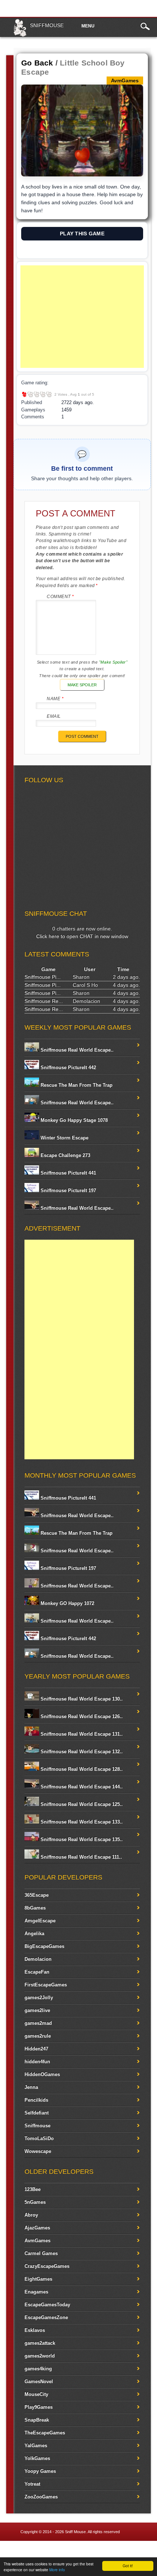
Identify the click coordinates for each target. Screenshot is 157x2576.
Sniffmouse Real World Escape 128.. (81, 1769)
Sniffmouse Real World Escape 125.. (81, 1804)
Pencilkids (36, 2100)
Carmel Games (41, 2253)
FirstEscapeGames (46, 1985)
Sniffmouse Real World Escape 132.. (81, 1752)
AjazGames (37, 2228)
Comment (60, 597)
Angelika (34, 1933)
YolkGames (37, 2458)
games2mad (38, 2023)
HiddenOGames (42, 2074)
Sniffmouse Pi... (43, 977)
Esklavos (35, 2330)
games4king (38, 2369)
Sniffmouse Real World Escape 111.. (81, 1857)
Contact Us (141, 2550)
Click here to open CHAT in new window (82, 936)
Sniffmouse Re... (44, 1001)
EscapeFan (37, 1972)
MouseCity (36, 2394)
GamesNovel (39, 2381)
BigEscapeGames (44, 1946)
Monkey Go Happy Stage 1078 (73, 1120)
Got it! (128, 2566)
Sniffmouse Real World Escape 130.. (81, 1699)
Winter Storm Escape (64, 1138)
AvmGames (37, 2241)
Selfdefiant (37, 2113)
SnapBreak (37, 2420)
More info (57, 2570)
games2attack (40, 2343)
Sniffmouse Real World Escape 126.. (81, 1716)
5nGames (35, 2202)
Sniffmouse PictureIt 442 (68, 1067)
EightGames (38, 2279)
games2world (40, 2356)
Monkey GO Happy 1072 (67, 1603)
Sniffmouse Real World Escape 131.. (81, 1734)
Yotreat (32, 2484)
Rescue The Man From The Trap (76, 1085)
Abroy (31, 2215)
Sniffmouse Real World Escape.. (76, 1050)
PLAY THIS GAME (82, 234)
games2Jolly (39, 1998)
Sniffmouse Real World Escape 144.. (81, 1787)
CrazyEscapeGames (47, 2266)
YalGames (36, 2446)
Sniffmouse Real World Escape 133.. (81, 1822)
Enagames (36, 2292)
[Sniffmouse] (20, 35)
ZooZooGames (41, 2497)
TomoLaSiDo (39, 2138)
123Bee (32, 2189)
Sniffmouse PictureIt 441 (68, 1173)
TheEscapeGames (45, 2433)
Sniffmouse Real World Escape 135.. (81, 1839)
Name (55, 699)
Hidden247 (36, 2049)
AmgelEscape (40, 1921)
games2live (37, 2010)
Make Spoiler (82, 685)
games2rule (38, 2036)
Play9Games (39, 2407)
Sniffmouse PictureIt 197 (68, 1190)
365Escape (37, 1895)
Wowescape (38, 2151)
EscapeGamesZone (46, 2317)
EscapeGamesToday (47, 2305)
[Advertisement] (82, 317)
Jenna (31, 2087)
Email (54, 716)
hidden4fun (37, 2062)
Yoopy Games (40, 2471)
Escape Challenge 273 (65, 1155)
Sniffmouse (47, 25)
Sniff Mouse (75, 2532)
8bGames (35, 1908)
